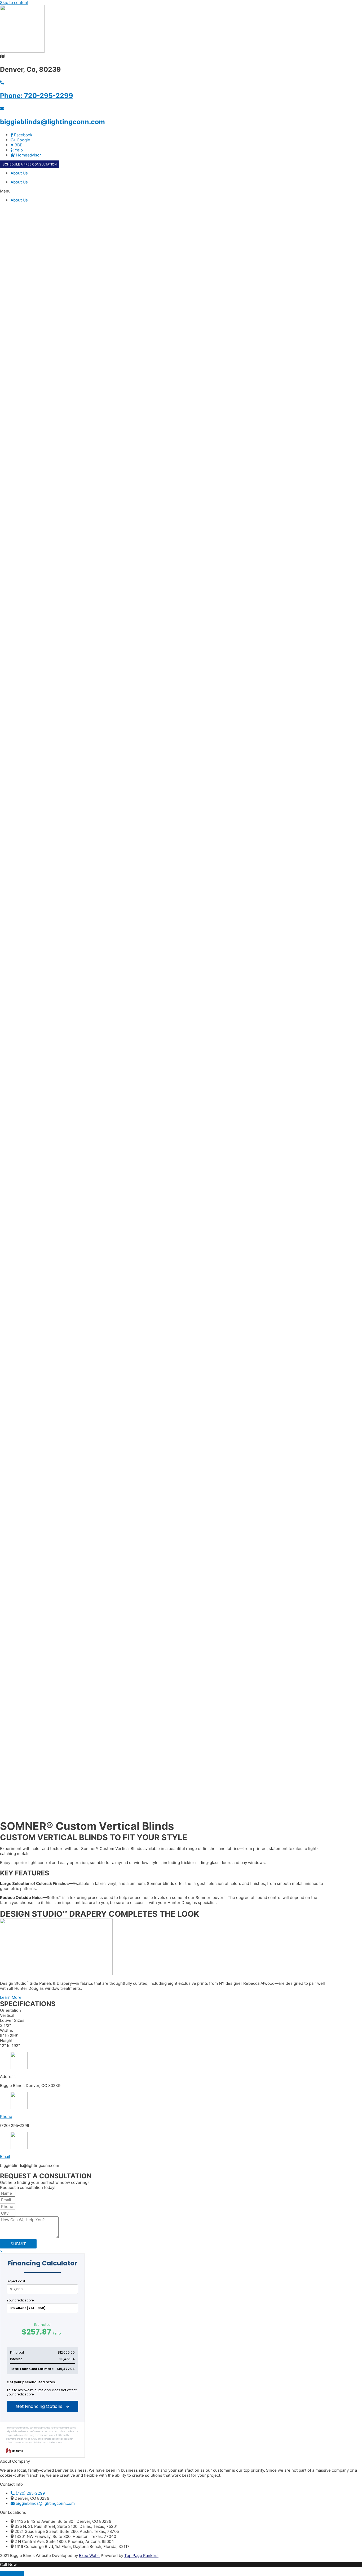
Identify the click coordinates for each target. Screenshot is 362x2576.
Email (5, 2156)
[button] (181, 191)
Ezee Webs (89, 2555)
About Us (19, 182)
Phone (6, 2116)
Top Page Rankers (141, 2555)
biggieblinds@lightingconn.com (52, 122)
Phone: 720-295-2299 (37, 96)
